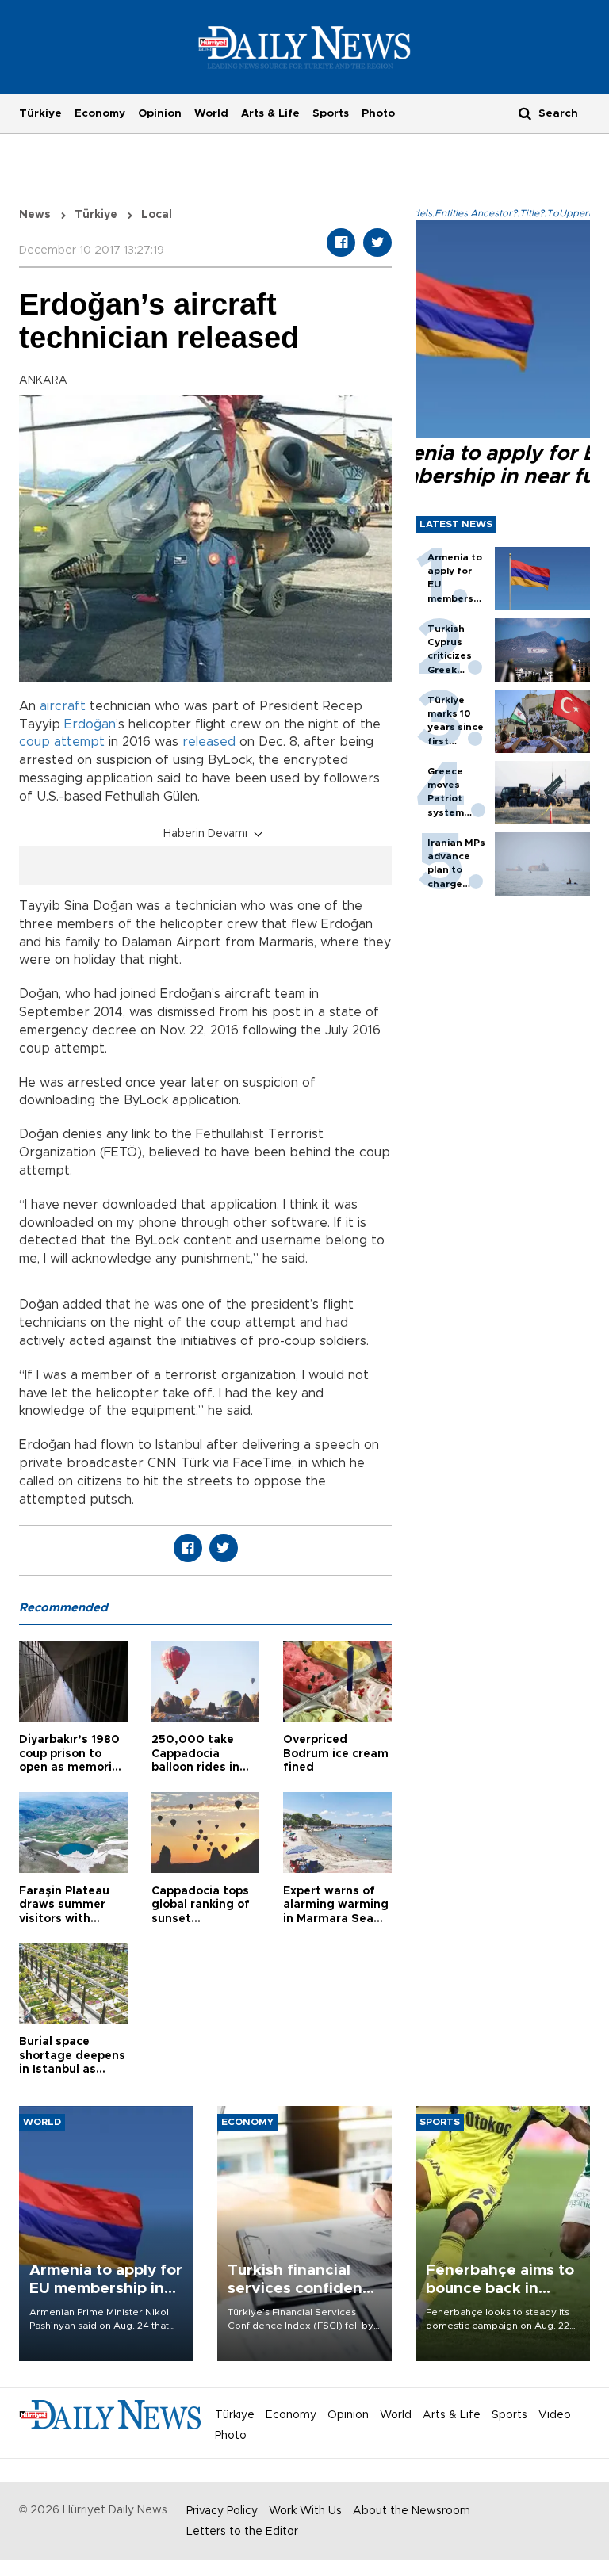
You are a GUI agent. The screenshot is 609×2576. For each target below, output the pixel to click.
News (35, 215)
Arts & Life (270, 113)
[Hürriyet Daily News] (305, 47)
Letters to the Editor (242, 2532)
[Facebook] (341, 243)
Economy (100, 113)
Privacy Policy (222, 2511)
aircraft (63, 706)
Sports (331, 113)
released (209, 742)
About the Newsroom (412, 2511)
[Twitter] (377, 243)
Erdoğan (90, 724)
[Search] (525, 113)
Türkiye (40, 113)
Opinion (160, 113)
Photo (378, 113)
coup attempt (62, 742)
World (211, 113)
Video (555, 2415)
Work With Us (305, 2511)
